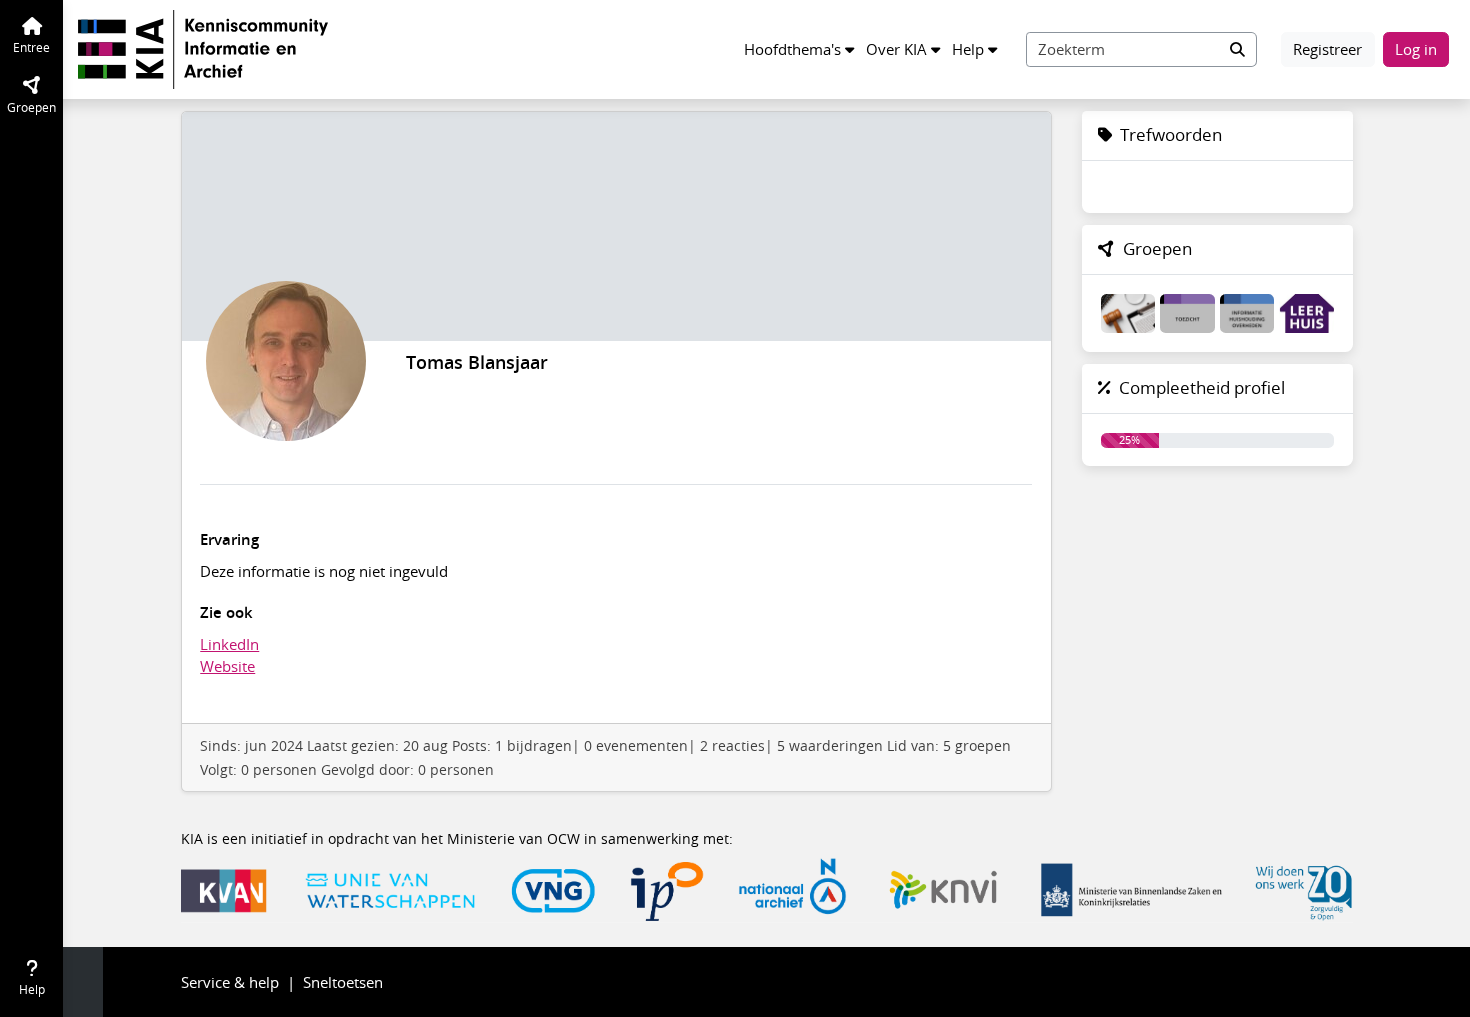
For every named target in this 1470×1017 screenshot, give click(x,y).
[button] (799, 49)
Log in (1416, 49)
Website (227, 666)
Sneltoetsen (343, 982)
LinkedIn (229, 644)
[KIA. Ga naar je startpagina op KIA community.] (203, 47)
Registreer (1327, 49)
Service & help (230, 982)
